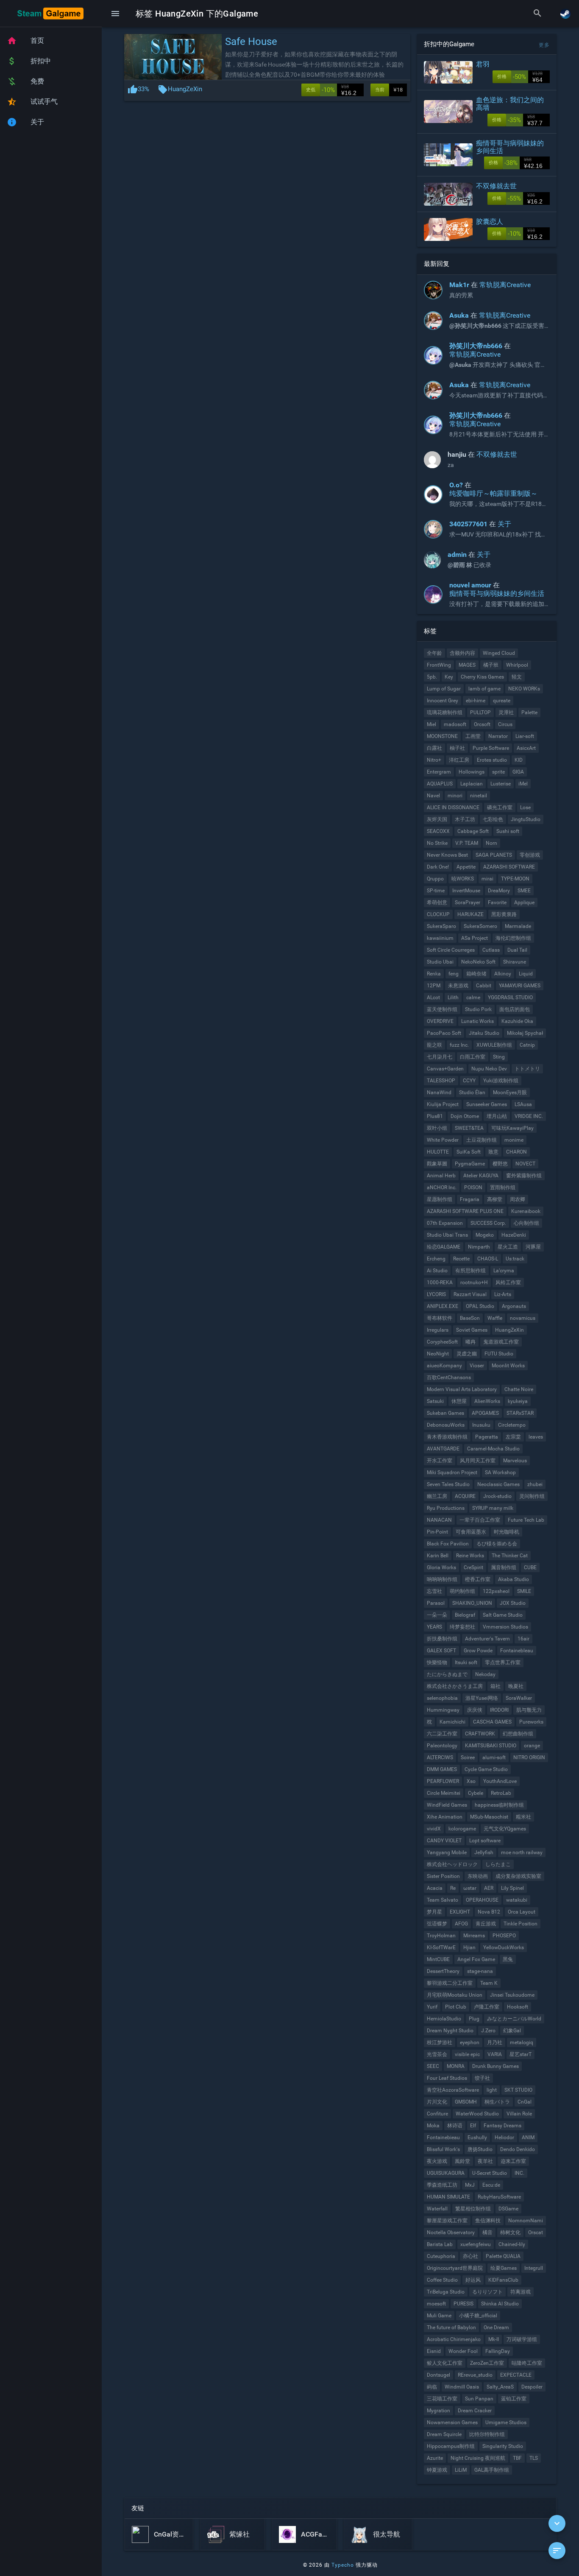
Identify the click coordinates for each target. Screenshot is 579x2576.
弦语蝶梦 (437, 1924)
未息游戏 (458, 986)
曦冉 (470, 1342)
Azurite (435, 2458)
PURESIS (463, 2304)
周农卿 (518, 1199)
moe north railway (522, 1852)
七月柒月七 (440, 1057)
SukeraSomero (480, 926)
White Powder (443, 1140)
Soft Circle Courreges (451, 950)
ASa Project (475, 938)
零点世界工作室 (503, 1662)
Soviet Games (472, 1330)
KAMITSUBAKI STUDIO (491, 1746)
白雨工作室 (473, 1057)
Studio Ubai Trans (447, 1235)
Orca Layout (522, 1912)
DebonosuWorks (446, 1425)
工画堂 (473, 736)
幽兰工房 (437, 1496)
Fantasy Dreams (502, 2126)
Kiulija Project (443, 1104)
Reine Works (470, 1556)
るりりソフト (487, 2292)
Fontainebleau (517, 1651)
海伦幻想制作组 (513, 938)
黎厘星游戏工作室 (447, 2221)
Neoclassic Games (498, 1484)
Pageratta (487, 1437)
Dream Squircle (444, 2434)
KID (519, 760)
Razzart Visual (470, 1294)
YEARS (434, 1627)
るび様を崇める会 (497, 1544)
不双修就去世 (496, 186)
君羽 (483, 64)
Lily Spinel (512, 1888)
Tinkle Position (521, 1924)
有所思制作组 (470, 1271)
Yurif (432, 2007)
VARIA (495, 2054)
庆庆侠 (475, 1710)
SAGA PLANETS (494, 855)
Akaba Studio (514, 1579)
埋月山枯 (497, 1116)
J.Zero (488, 2031)
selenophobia (442, 1698)
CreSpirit (473, 1567)
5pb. (432, 677)
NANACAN (439, 1520)
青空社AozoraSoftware (453, 2090)
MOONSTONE (442, 736)
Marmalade (518, 926)
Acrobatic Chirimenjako (454, 2339)
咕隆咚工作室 (527, 2363)
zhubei (535, 1484)
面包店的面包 (515, 1009)
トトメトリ (527, 1069)
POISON (473, 1187)
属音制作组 (504, 1567)
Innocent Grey (443, 701)
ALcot (433, 997)
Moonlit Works (508, 1366)
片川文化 (437, 2102)
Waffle (495, 1318)
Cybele (476, 1793)
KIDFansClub (503, 2280)
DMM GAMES (442, 1769)
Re (453, 1888)
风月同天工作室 (478, 1461)
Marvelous (515, 1461)
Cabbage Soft (473, 831)
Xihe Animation (445, 1817)
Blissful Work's (443, 2149)
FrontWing (439, 665)
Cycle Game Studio (486, 1769)
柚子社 (457, 748)
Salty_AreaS (500, 2387)
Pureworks (531, 1722)
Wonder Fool (463, 2351)
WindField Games (447, 1805)
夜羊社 (485, 2161)
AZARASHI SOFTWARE (509, 867)
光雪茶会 (437, 2054)
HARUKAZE (470, 914)
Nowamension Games (452, 2422)
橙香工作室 (478, 1579)
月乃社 (495, 2042)
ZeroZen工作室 (487, 2363)
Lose (525, 807)
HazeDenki (514, 1235)
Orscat (536, 2232)
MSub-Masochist (489, 1817)
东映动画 (478, 1876)
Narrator (498, 736)
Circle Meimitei (444, 1793)
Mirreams (474, 1936)
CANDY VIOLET (444, 1841)
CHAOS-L (488, 1259)
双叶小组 (437, 1128)
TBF (517, 2458)
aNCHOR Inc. (442, 1187)
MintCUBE (438, 1959)
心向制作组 (526, 1223)
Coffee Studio (442, 2280)
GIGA (518, 772)
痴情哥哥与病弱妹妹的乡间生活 (510, 147)
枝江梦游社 (440, 2042)
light (492, 2090)
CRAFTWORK (480, 1734)
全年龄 (434, 653)
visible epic (467, 2054)
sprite (498, 772)
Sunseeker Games (487, 1104)
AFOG (461, 1924)
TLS (534, 2458)
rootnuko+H (474, 1282)
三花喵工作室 (442, 2399)
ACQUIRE (465, 1496)
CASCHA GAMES (492, 1722)
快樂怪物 (437, 1662)
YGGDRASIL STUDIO (510, 997)
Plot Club (456, 2007)
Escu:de (491, 2185)
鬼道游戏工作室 (501, 1342)
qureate (502, 701)
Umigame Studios (506, 2422)
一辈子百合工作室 (480, 1520)
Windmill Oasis (462, 2387)
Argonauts (514, 1306)
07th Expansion (445, 1223)
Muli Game (439, 2316)
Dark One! (438, 867)
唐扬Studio (480, 2149)
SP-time (436, 891)
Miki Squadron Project (452, 1472)
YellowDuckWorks (504, 1947)
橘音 (487, 2232)
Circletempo (512, 1425)
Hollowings (472, 772)
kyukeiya (518, 1401)
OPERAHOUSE (482, 1900)
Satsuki (435, 1401)
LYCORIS (436, 1294)
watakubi (517, 1900)
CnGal (525, 2102)
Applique (524, 902)
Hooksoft (518, 2007)
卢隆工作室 (487, 2007)
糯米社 (523, 1817)
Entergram (439, 772)
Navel (433, 796)
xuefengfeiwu (476, 2244)
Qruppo (435, 879)
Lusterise (501, 784)
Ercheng (436, 1259)
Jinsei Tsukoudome (512, 1995)
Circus (505, 724)
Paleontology (442, 1746)
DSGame (508, 2209)
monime (514, 1140)
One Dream (496, 2327)
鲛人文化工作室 (445, 2363)
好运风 (473, 2280)
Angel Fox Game (476, 1959)
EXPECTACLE (516, 2375)
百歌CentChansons (449, 1377)
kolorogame (462, 1829)
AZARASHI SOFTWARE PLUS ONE (465, 1211)
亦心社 (470, 2256)
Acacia (435, 1888)
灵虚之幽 (467, 1354)
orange (532, 1746)
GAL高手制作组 (492, 2470)
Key (449, 677)
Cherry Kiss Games (482, 677)
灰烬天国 (437, 819)
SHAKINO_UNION (472, 1603)
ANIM (528, 2137)
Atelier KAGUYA (481, 1176)
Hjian (469, 1947)
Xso (471, 1781)
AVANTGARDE (443, 1449)
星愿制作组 (440, 1199)
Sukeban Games (445, 1413)
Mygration (438, 2411)
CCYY (469, 1081)
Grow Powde (478, 1651)
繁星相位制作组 (473, 2209)
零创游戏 (530, 855)
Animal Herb (441, 1176)
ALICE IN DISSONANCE (453, 807)
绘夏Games (504, 2268)
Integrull (534, 2268)
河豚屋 (533, 1247)
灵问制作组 (532, 1496)
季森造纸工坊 (442, 2185)
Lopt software (485, 1841)
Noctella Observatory (451, 2232)
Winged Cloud (499, 653)
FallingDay (498, 2351)
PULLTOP (480, 712)
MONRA (456, 2066)
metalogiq (522, 2042)
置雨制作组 (503, 1187)
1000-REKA (440, 1282)
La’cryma (504, 1271)
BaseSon (470, 1318)
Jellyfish (484, 1852)
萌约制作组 (462, 1591)
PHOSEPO (504, 1936)
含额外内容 (462, 653)
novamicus (523, 1318)
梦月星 (434, 1912)
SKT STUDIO (518, 2090)
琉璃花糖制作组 (445, 712)
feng (454, 974)
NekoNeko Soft (478, 962)
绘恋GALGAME (444, 1247)
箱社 (495, 1686)
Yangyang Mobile (447, 1852)
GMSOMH (466, 2102)
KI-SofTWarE (441, 1947)
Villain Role (519, 2114)
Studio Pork (478, 1009)
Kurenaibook (526, 1211)
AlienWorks (487, 1401)
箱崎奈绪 (476, 974)
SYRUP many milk (493, 1508)
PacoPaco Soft (444, 1033)
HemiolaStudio (444, 2019)
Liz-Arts (503, 1294)
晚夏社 (516, 1686)
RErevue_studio (475, 2375)
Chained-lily (512, 2244)
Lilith (453, 997)
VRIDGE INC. (529, 1116)
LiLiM (461, 2470)
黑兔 (508, 1959)
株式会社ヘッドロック (452, 1864)
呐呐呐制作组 (442, 1579)
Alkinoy (503, 974)
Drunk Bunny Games (495, 2066)
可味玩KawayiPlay (512, 1128)
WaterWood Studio (477, 2114)
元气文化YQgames (505, 1829)
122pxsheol (496, 1591)
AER (489, 1888)
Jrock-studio (497, 1496)
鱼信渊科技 (488, 2221)
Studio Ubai (440, 962)
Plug (474, 2019)
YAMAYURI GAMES (520, 986)
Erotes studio (492, 760)
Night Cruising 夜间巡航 (478, 2458)
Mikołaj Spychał (525, 1033)
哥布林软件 (440, 1318)
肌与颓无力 (529, 1710)
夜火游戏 (437, 2161)
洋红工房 (459, 760)
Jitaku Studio (484, 1033)
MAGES (467, 665)
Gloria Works (441, 1567)
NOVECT (525, 1164)
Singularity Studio (503, 2446)
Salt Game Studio (503, 1615)
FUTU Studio (499, 1354)
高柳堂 (495, 1199)
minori (455, 796)
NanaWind (439, 1092)
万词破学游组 (522, 2339)
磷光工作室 (500, 807)
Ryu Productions (446, 1508)
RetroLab (501, 1793)
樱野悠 (500, 1164)
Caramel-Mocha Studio (493, 1449)
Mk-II (494, 2339)
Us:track (515, 1259)
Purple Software (491, 748)
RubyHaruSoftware (499, 2197)
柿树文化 (510, 2232)
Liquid (526, 974)
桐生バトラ (497, 2102)
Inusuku (481, 1425)
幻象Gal (512, 2031)
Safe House (251, 42)
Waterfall (437, 2209)
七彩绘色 (493, 819)
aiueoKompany (444, 1366)
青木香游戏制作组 (447, 1437)
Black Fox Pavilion (448, 1544)
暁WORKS (463, 879)
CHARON (516, 1152)
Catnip (527, 1045)
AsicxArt (526, 748)
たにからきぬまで (447, 1674)
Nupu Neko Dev (489, 1069)
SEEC (433, 2066)
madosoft (455, 724)
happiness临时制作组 (499, 1805)
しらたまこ (498, 1864)
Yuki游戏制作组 (501, 1081)
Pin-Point (437, 1532)
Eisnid (434, 2351)
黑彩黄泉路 (504, 914)
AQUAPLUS (440, 784)
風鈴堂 (462, 2161)
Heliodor (504, 2137)
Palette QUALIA (503, 2256)
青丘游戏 (486, 1924)
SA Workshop (500, 1472)
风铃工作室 (508, 1282)
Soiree (468, 1757)
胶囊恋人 (490, 222)
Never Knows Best (447, 855)
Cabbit (484, 986)
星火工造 (508, 1247)
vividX (434, 1829)
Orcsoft (482, 724)
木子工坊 (465, 819)
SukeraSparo (441, 926)
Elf (473, 2126)
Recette (461, 1259)
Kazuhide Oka (517, 1021)
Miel (431, 724)
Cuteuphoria (441, 2256)
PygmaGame (470, 1164)
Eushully (477, 2137)
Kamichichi (452, 1722)
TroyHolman (441, 1936)
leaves (536, 1437)
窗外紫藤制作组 (524, 1176)
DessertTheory (443, 1971)
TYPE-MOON (515, 879)
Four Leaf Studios (447, 2078)
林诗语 (455, 2126)
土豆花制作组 (482, 1140)
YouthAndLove (500, 1781)
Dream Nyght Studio (450, 2031)
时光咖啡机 (507, 1532)
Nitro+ (434, 760)
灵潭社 (506, 712)
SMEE (524, 891)
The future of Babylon (451, 2327)
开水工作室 (440, 1461)
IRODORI (499, 1710)
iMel (523, 784)
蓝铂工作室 (514, 2399)
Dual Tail (517, 950)
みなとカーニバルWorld (514, 2019)
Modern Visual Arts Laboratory (462, 1389)
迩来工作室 (513, 2161)
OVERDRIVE (440, 1021)
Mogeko (485, 1235)
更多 (544, 45)
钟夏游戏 (437, 2470)
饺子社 (482, 2078)
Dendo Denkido (518, 2149)
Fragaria (470, 1199)
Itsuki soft (466, 1662)
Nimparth (479, 1247)
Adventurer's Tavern (487, 1639)
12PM (434, 986)
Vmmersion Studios (505, 1627)
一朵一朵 (437, 1615)
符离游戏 (521, 2292)
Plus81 (435, 1116)
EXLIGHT (460, 1912)
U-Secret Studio (490, 2173)
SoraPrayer (468, 902)
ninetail (479, 796)
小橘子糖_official (478, 2316)
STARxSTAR (520, 1413)
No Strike (437, 843)
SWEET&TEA (469, 1128)
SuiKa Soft (469, 1152)
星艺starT (521, 2054)
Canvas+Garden (445, 1069)
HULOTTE (438, 1152)
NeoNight (438, 1354)
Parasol (436, 1603)
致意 (493, 1152)
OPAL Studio (480, 1306)
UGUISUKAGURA (446, 2173)
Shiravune (515, 962)
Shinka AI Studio (500, 2304)
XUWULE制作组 (494, 1045)
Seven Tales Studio (448, 1484)
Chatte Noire (519, 1389)
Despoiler (532, 2387)
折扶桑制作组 (442, 1639)
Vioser (477, 1366)
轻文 (517, 677)
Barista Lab (440, 2244)
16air (523, 1639)
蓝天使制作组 (442, 1009)
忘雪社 (434, 1591)
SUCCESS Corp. (488, 1223)
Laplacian (472, 784)
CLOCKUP (438, 914)
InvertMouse (466, 891)
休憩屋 (459, 1401)
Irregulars (438, 1330)
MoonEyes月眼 (510, 1092)
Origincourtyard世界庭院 (455, 2268)
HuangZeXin (185, 89)
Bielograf (465, 1615)
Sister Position (443, 1876)
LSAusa (523, 1104)
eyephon (470, 2042)
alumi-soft (494, 1757)
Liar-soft (525, 736)
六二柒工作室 (442, 1734)
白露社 (434, 748)
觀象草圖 (437, 1164)
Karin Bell (438, 1556)
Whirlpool (517, 665)
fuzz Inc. (459, 1045)
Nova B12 (489, 1912)
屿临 (432, 2387)
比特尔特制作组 (487, 2434)
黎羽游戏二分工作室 (450, 1983)
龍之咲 (434, 1045)
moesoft (436, 2304)
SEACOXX (438, 831)
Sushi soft (508, 831)
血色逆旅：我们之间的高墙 (510, 104)
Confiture (437, 2114)
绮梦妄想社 (462, 1627)
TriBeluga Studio (446, 2292)
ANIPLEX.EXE (443, 1306)
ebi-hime (476, 701)
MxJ (470, 2185)
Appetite (466, 867)
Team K (489, 1983)
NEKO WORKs (524, 689)
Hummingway (443, 1710)
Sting (499, 1057)
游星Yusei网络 (482, 1698)
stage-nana (480, 1971)
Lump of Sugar (444, 689)
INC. (519, 2173)
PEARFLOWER (443, 1781)
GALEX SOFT (441, 1651)
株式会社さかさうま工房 (455, 1686)
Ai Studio (437, 1271)
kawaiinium (440, 938)
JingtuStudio (526, 819)
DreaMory (499, 891)
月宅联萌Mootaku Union (455, 1995)
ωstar (470, 1888)
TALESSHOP (441, 1081)
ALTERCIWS (440, 1757)
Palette (529, 712)
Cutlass (491, 950)
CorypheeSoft (442, 1342)
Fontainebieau (443, 2137)
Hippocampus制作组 (451, 2446)
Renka (434, 974)
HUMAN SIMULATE (448, 2197)
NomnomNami (526, 2221)
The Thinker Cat (510, 1556)
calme (473, 997)
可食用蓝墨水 (471, 1532)
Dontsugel (438, 2375)
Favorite (497, 902)
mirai (487, 879)
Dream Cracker (475, 2411)
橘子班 (491, 665)
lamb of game (484, 689)
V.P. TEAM (467, 843)
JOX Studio (513, 1603)
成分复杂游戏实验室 (518, 1876)
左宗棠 (513, 1437)
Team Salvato (443, 1900)
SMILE (524, 1591)
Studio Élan (472, 1092)
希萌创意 (437, 902)
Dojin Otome (465, 1116)
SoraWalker (519, 1698)
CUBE (530, 1567)
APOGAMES (485, 1413)
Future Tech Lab (526, 1520)
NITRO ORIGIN (529, 1757)
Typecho (343, 2565)
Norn (491, 843)
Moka (433, 2126)
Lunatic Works (477, 1021)
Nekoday (485, 1674)
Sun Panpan (479, 2399)
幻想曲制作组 (518, 1734)
